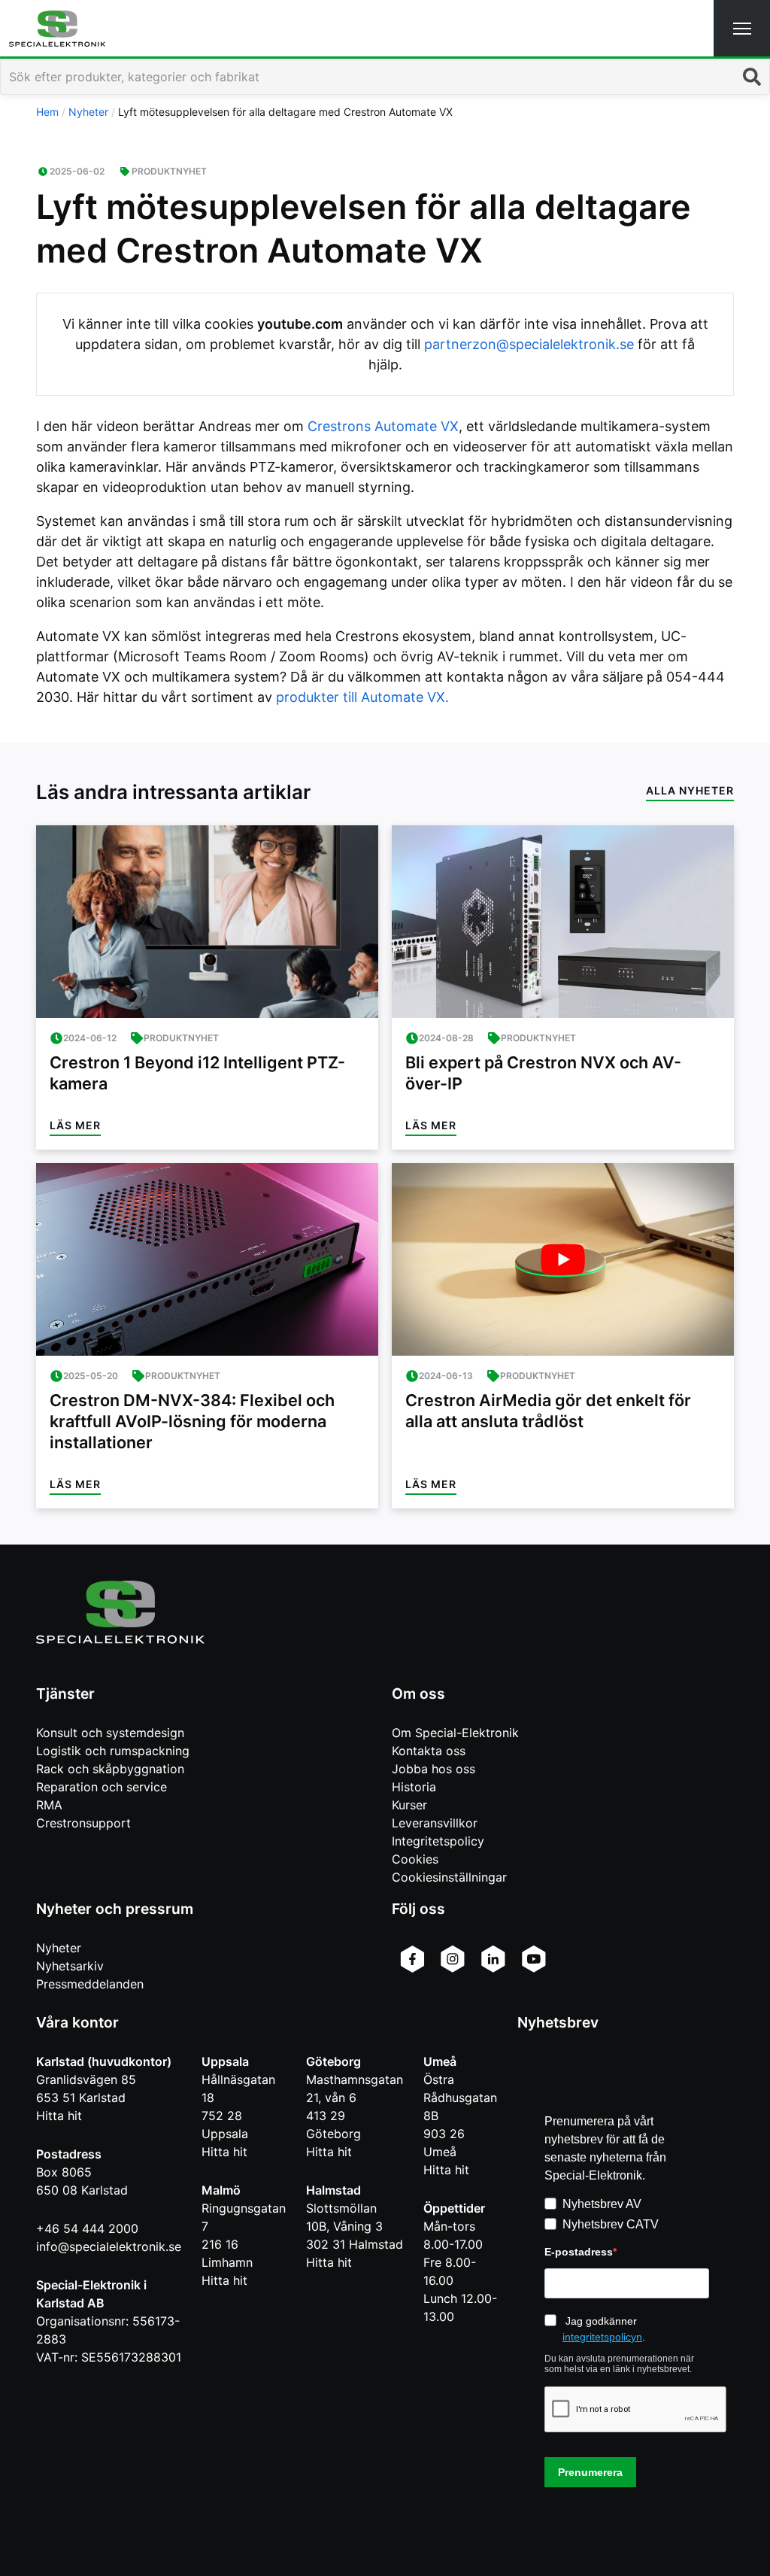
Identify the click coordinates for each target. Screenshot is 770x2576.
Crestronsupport (83, 1823)
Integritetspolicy (438, 1841)
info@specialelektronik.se (109, 2246)
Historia (414, 1787)
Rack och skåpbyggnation (110, 1769)
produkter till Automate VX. (362, 697)
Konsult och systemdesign (110, 1733)
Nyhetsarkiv (70, 1966)
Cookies (415, 1859)
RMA (49, 1805)
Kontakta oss (429, 1751)
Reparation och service (102, 1787)
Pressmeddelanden (90, 1984)
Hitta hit (59, 2116)
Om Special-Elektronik (455, 1733)
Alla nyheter (690, 790)
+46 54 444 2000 (87, 2228)
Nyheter (59, 1948)
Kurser (409, 1805)
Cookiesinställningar (449, 1877)
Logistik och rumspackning (113, 1751)
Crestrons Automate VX (383, 426)
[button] (742, 28)
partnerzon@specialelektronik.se (529, 344)
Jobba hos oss (434, 1769)
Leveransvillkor (435, 1823)
